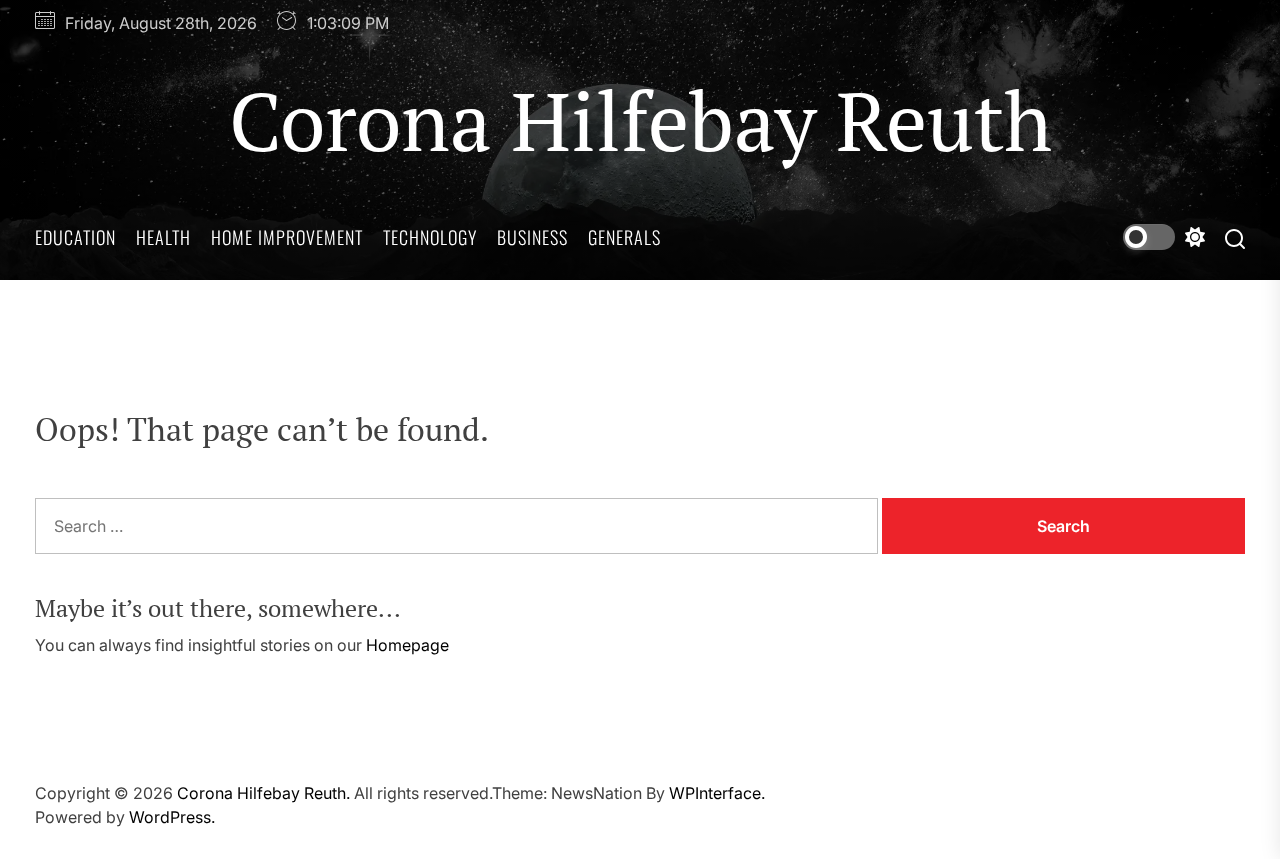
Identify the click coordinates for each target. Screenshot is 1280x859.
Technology (430, 237)
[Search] (1235, 237)
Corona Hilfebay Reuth (640, 120)
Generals (624, 237)
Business (532, 237)
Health (163, 237)
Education (75, 237)
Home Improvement (287, 237)
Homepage (407, 645)
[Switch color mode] (1164, 237)
